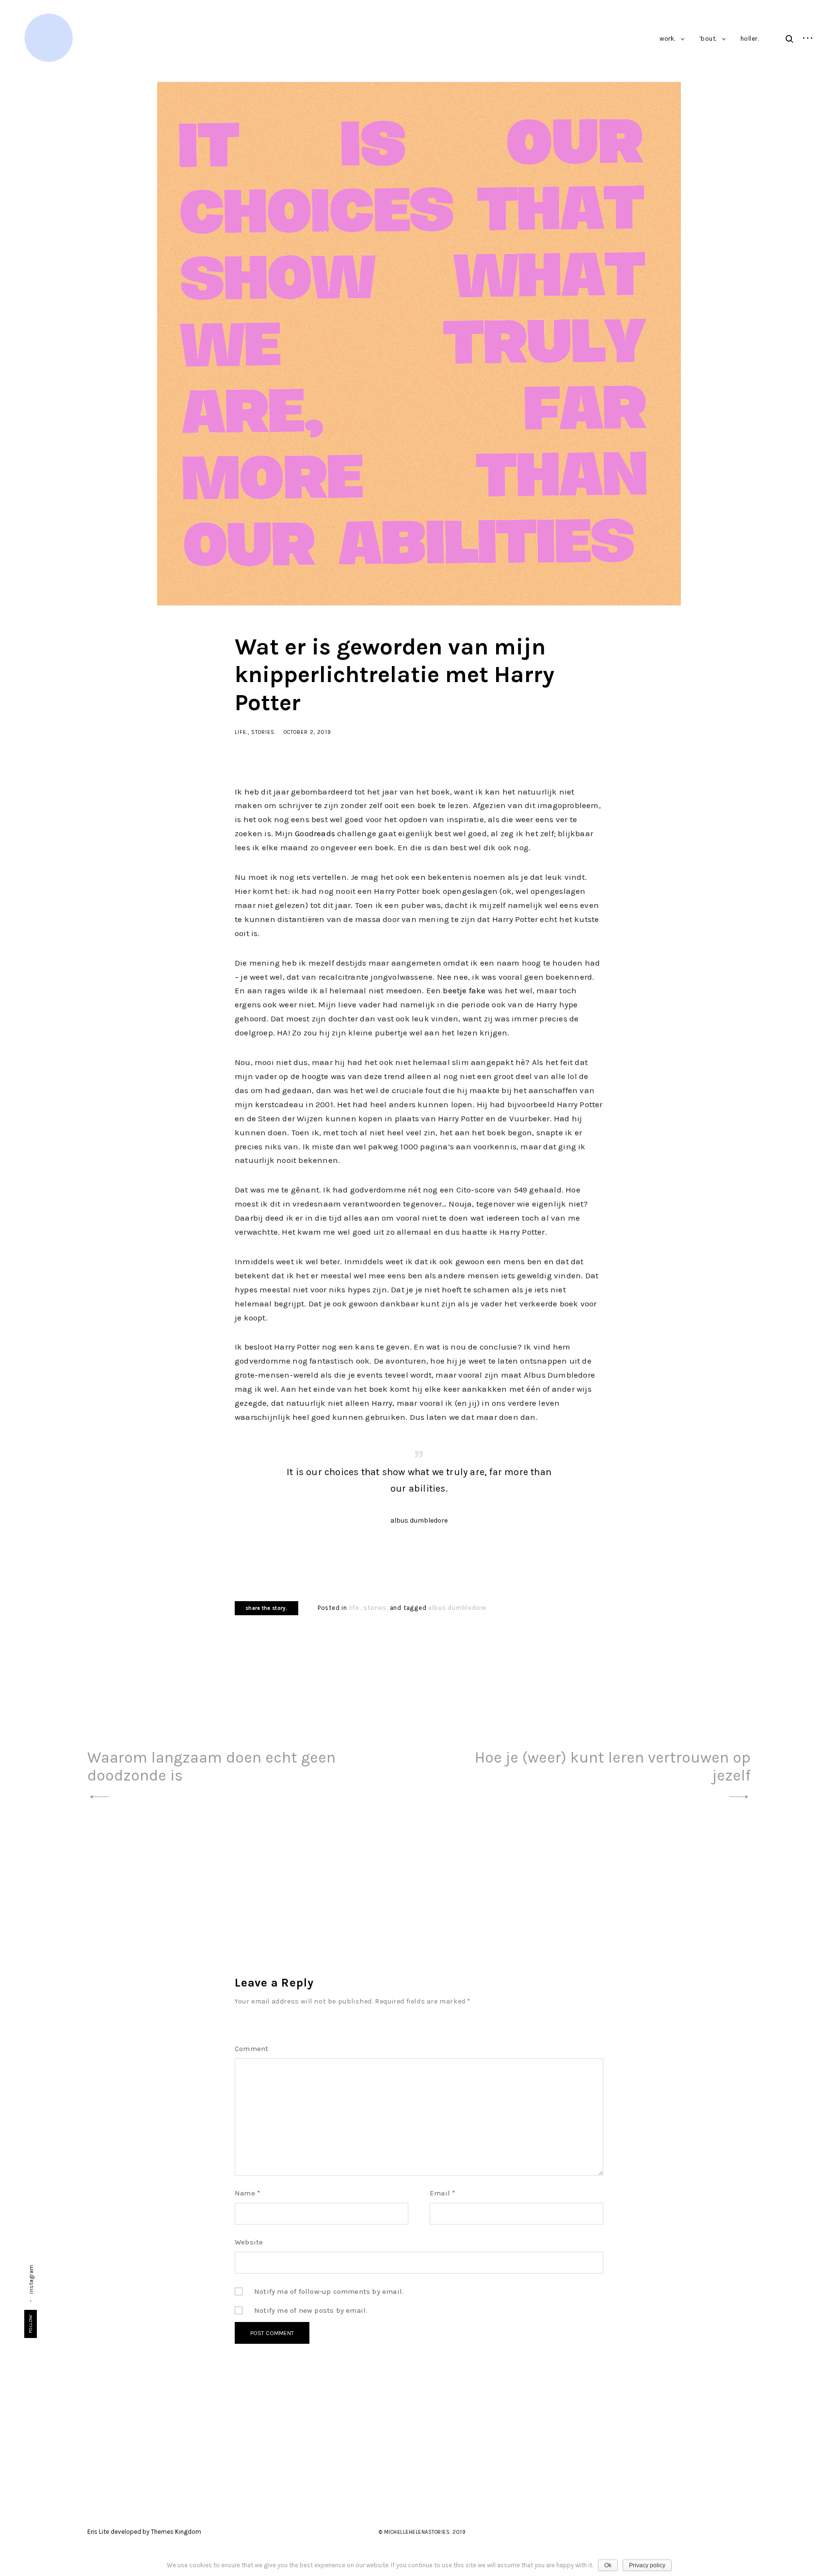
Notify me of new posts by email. (311, 2310)
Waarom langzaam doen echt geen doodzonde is (211, 1766)
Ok (608, 2565)
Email (443, 2193)
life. (241, 732)
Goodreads (315, 833)
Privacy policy (647, 2565)
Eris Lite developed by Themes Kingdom (144, 2532)
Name (248, 2193)
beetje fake (464, 990)
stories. (264, 732)
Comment (251, 2049)
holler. (750, 39)
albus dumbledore (457, 1608)
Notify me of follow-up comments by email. (329, 2291)
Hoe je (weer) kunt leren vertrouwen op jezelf (613, 1766)
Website (249, 2242)
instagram (31, 2279)
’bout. (708, 39)
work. (668, 39)
